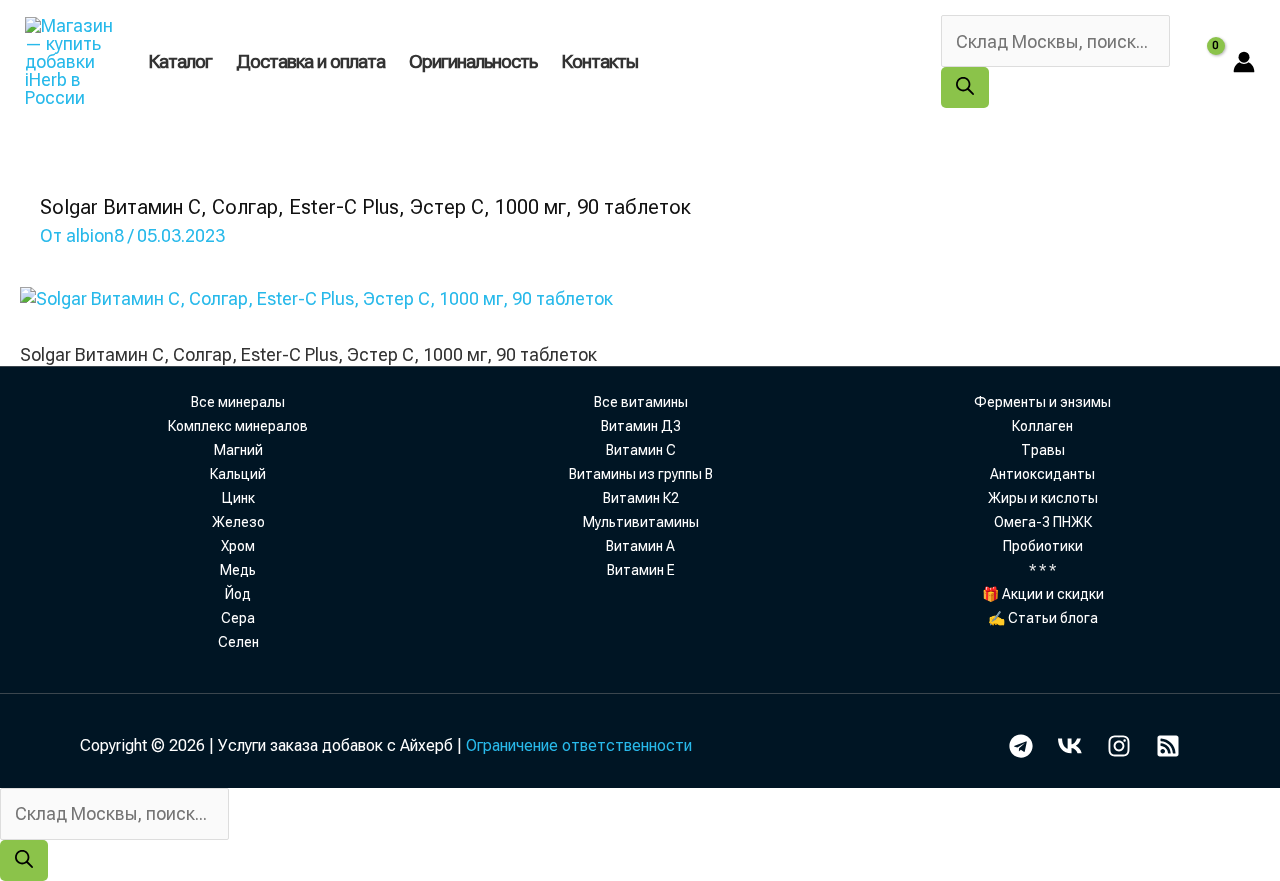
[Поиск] (965, 87)
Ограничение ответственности (579, 745)
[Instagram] (1119, 746)
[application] (647, 61)
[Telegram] (1021, 746)
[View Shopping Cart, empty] (1201, 61)
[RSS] (1168, 746)
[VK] (1070, 746)
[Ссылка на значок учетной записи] (1244, 62)
